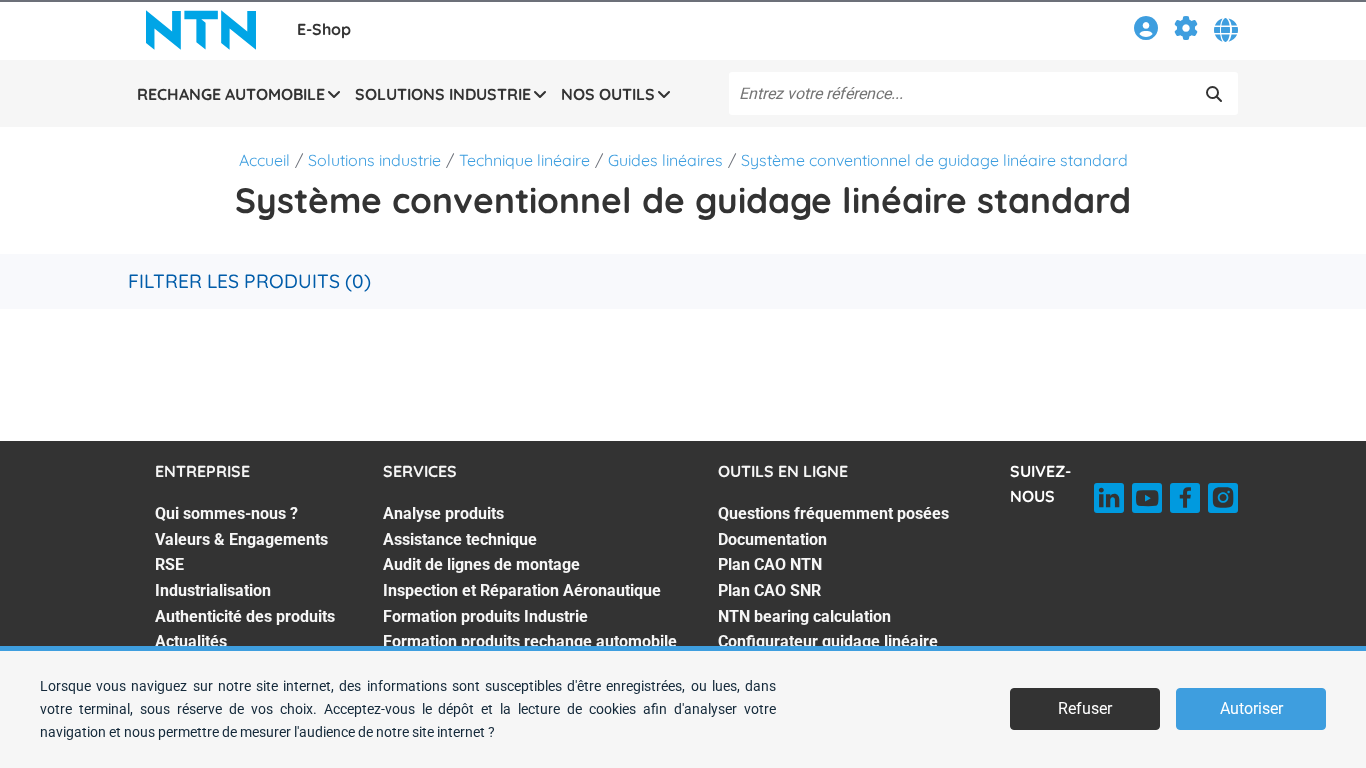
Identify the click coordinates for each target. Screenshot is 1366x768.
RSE (169, 564)
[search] (1214, 94)
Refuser (1085, 708)
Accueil (264, 160)
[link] (1146, 31)
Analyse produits (443, 513)
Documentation (772, 539)
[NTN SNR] (201, 30)
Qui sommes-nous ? (226, 513)
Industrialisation (213, 590)
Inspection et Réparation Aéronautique (522, 590)
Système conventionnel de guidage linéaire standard (934, 160)
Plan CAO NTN (770, 564)
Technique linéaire (524, 160)
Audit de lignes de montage (481, 564)
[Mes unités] (1186, 31)
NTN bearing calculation (804, 616)
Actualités (191, 641)
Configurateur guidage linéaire (828, 641)
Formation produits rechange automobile (530, 641)
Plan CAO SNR (769, 590)
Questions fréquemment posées (833, 513)
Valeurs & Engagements (241, 539)
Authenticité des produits (245, 616)
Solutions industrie (374, 160)
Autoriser (1251, 708)
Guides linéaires (665, 160)
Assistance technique (460, 539)
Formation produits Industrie (485, 616)
